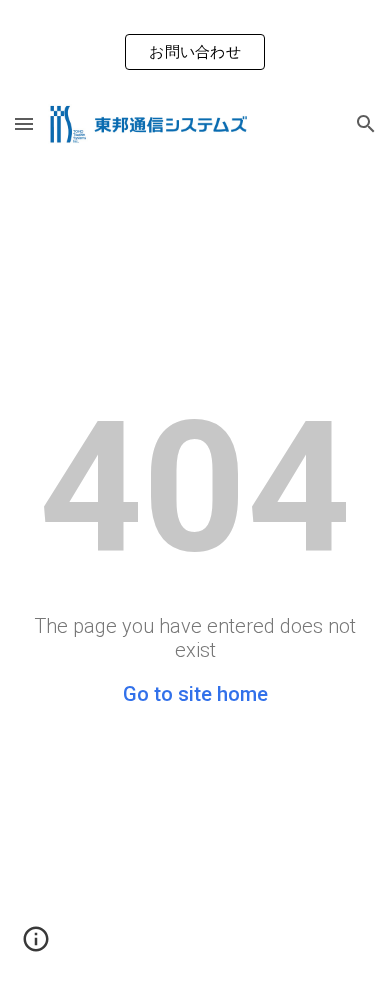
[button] (24, 123)
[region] (195, 48)
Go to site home (195, 694)
